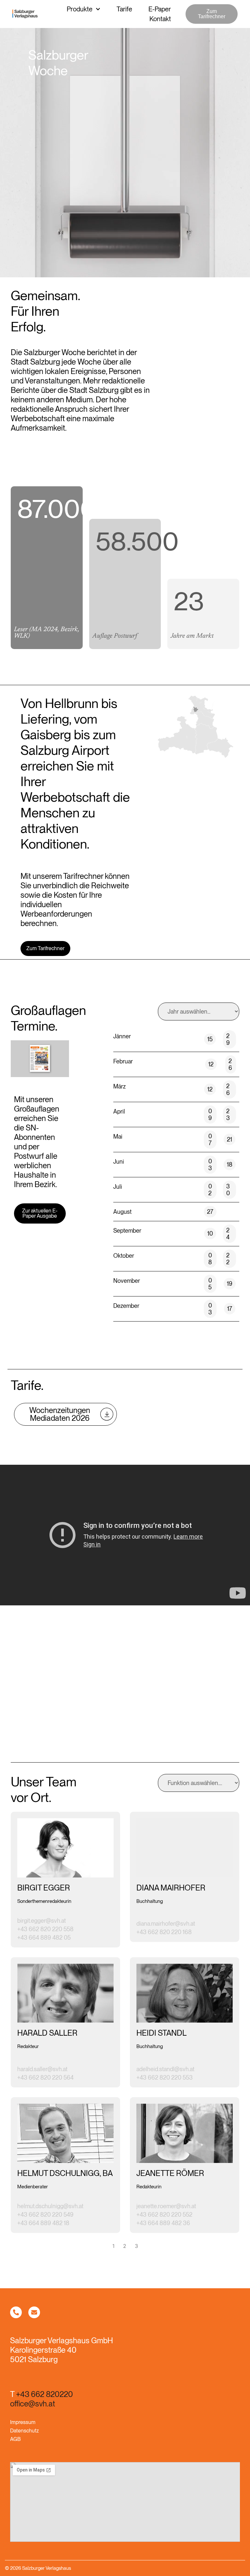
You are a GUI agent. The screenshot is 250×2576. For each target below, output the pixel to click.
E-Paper (160, 9)
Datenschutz (24, 2431)
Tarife (124, 9)
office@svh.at (33, 2404)
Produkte (80, 9)
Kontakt (160, 19)
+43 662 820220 (44, 2394)
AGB (15, 2439)
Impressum (23, 2422)
